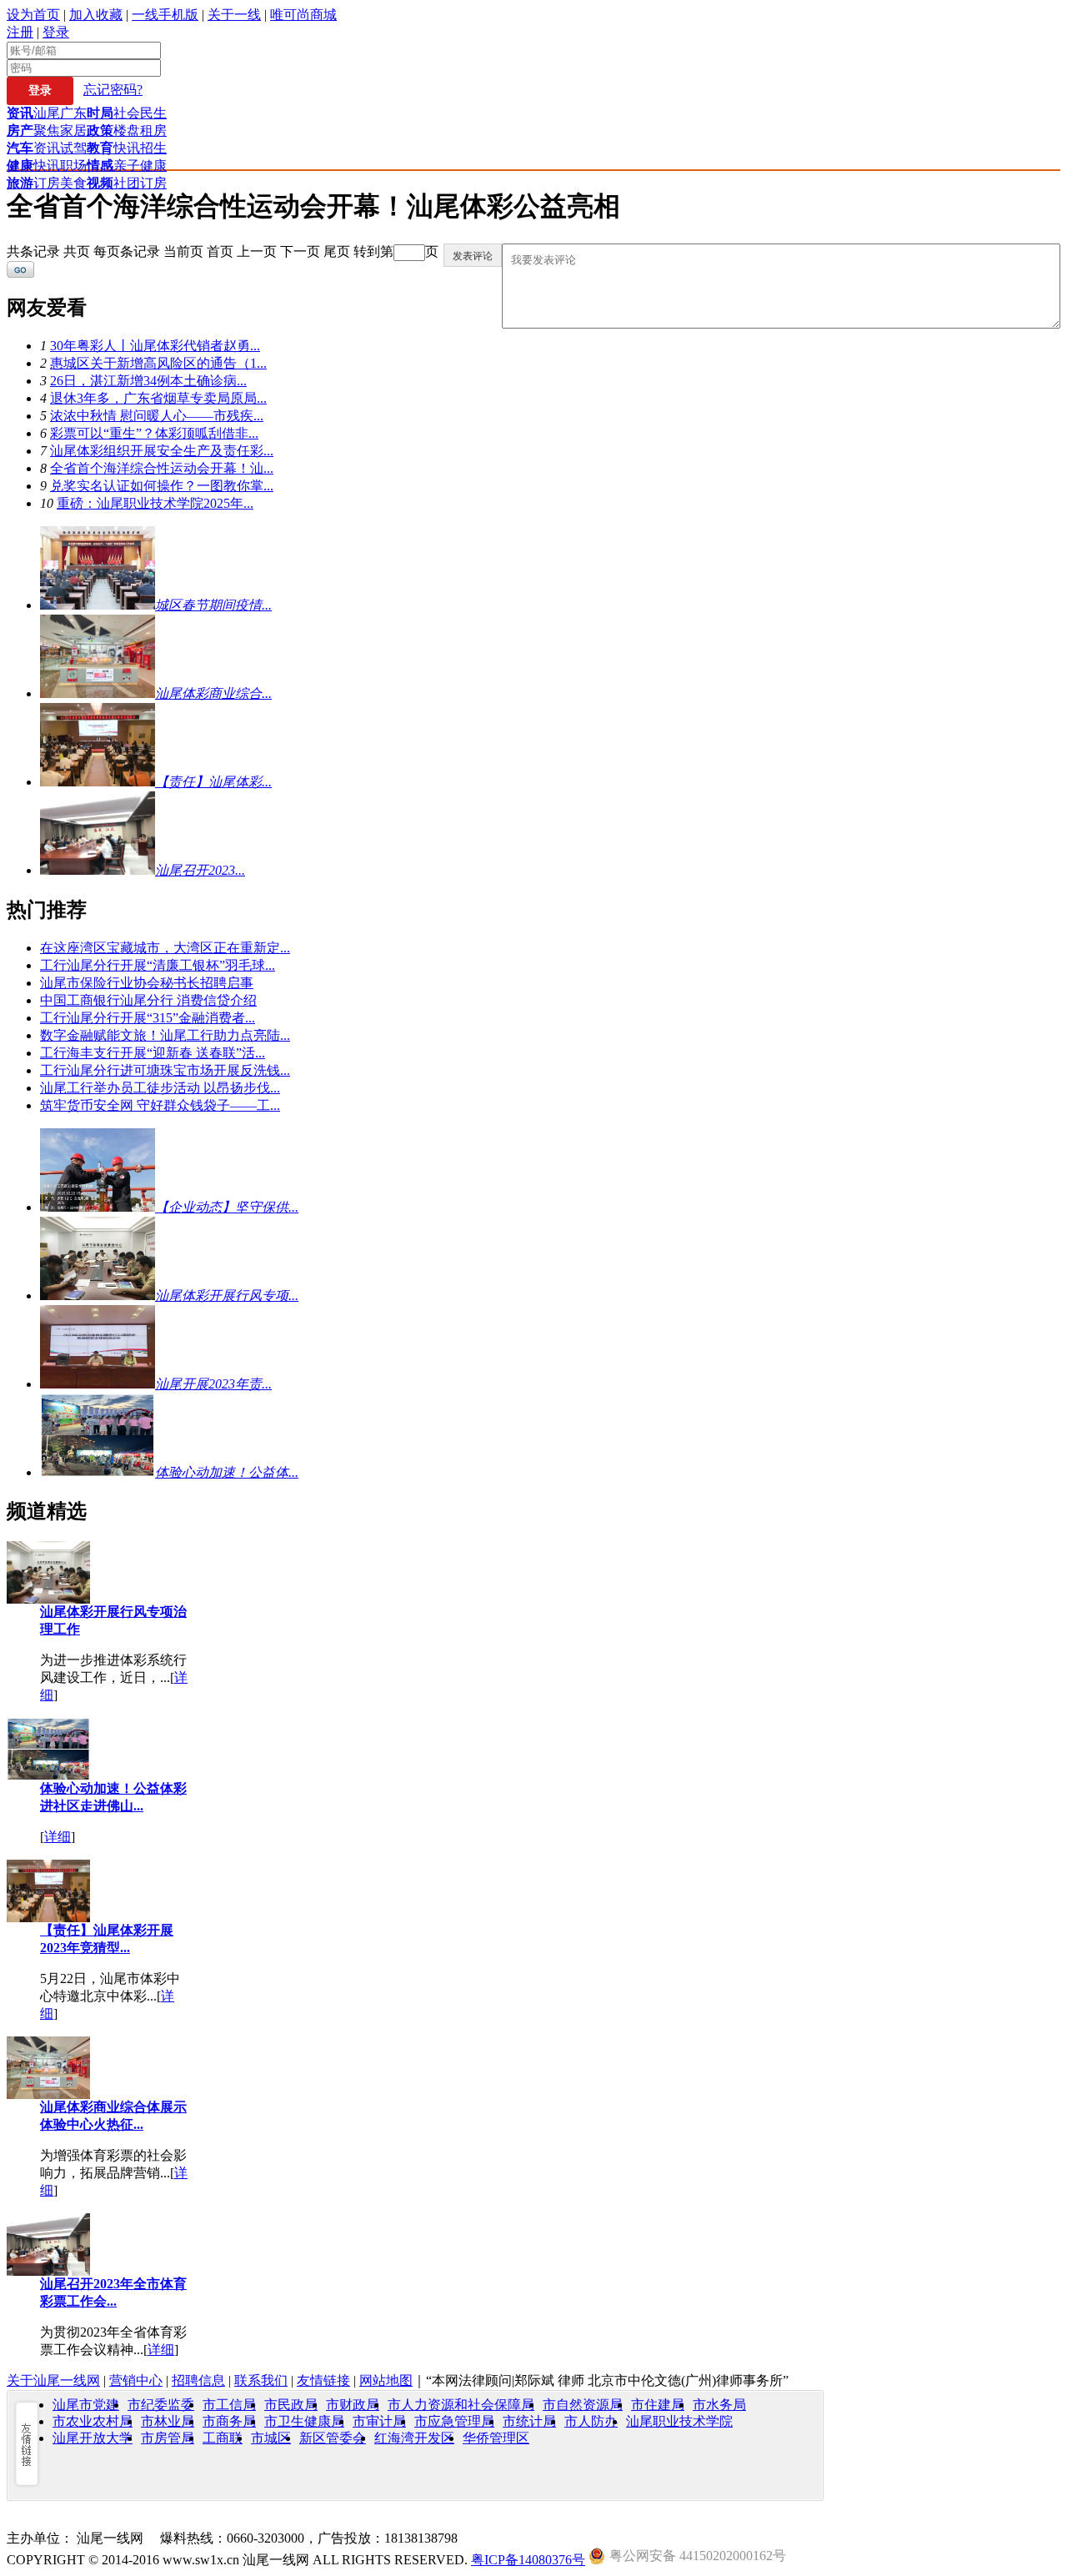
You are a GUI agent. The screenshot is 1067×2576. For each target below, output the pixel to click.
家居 (73, 131)
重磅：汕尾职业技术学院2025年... (155, 503)
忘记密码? (113, 90)
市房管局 (168, 2438)
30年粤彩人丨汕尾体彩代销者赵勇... (155, 346)
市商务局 (229, 2421)
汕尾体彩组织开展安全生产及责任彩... (162, 451)
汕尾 (47, 113)
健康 (153, 166)
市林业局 (168, 2421)
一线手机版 (165, 15)
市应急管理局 (454, 2421)
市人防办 (591, 2421)
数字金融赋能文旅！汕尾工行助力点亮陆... (165, 1035)
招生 (153, 148)
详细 (58, 1837)
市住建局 (658, 2405)
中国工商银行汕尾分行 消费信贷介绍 (148, 1000)
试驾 (73, 148)
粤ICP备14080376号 (528, 2560)
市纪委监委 (161, 2405)
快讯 (127, 148)
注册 (20, 32)
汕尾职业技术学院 (679, 2421)
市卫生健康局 (304, 2421)
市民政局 (291, 2405)
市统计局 (529, 2421)
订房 (47, 183)
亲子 (127, 166)
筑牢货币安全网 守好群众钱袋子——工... (160, 1105)
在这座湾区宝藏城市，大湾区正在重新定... (165, 948)
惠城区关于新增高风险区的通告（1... (158, 363)
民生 (153, 113)
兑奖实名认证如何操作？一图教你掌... (162, 486)
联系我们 (261, 2380)
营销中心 (136, 2380)
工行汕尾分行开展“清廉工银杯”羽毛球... (158, 965)
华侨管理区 (496, 2438)
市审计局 (379, 2421)
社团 (127, 183)
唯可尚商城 (303, 15)
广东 (73, 113)
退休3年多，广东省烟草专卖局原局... (158, 398)
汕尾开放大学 (93, 2438)
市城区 (271, 2438)
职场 (73, 166)
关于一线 (234, 15)
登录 (56, 32)
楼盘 (127, 131)
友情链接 (323, 2380)
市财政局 (353, 2405)
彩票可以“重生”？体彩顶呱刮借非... (154, 433)
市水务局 (719, 2405)
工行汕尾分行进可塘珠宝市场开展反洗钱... (165, 1070)
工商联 (223, 2438)
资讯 (47, 148)
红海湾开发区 (414, 2438)
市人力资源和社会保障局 (461, 2405)
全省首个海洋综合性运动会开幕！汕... (162, 468)
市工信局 (229, 2405)
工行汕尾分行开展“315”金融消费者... (148, 1018)
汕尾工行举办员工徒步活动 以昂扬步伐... (160, 1088)
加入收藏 (96, 15)
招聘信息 (198, 2380)
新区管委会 (333, 2438)
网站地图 (386, 2380)
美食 (73, 183)
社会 (127, 113)
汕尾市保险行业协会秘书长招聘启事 (147, 983)
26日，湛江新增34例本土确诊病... (148, 381)
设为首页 (33, 15)
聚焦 (47, 131)
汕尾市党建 (86, 2405)
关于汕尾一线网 (53, 2380)
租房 (153, 131)
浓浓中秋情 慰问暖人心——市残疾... (157, 416)
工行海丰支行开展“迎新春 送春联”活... (153, 1053)
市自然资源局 (583, 2405)
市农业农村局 (93, 2421)
